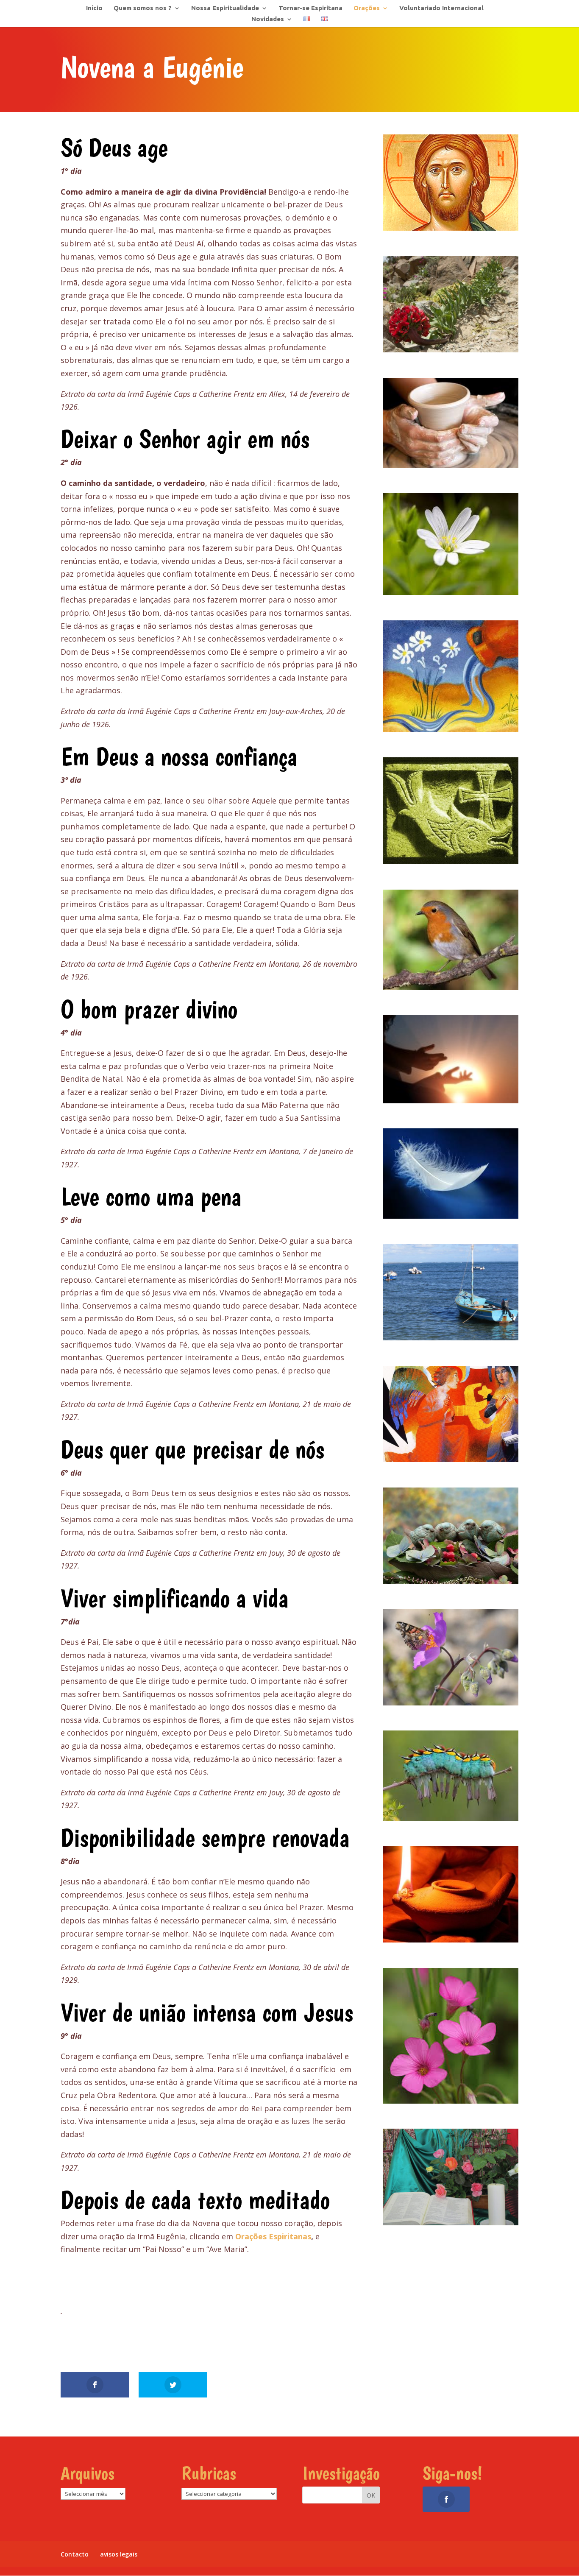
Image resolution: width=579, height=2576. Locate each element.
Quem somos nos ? (143, 8)
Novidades (268, 19)
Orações (367, 8)
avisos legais (119, 2554)
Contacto (75, 2554)
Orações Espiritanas (273, 2236)
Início (94, 8)
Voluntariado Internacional (441, 8)
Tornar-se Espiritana (310, 8)
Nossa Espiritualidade (225, 8)
